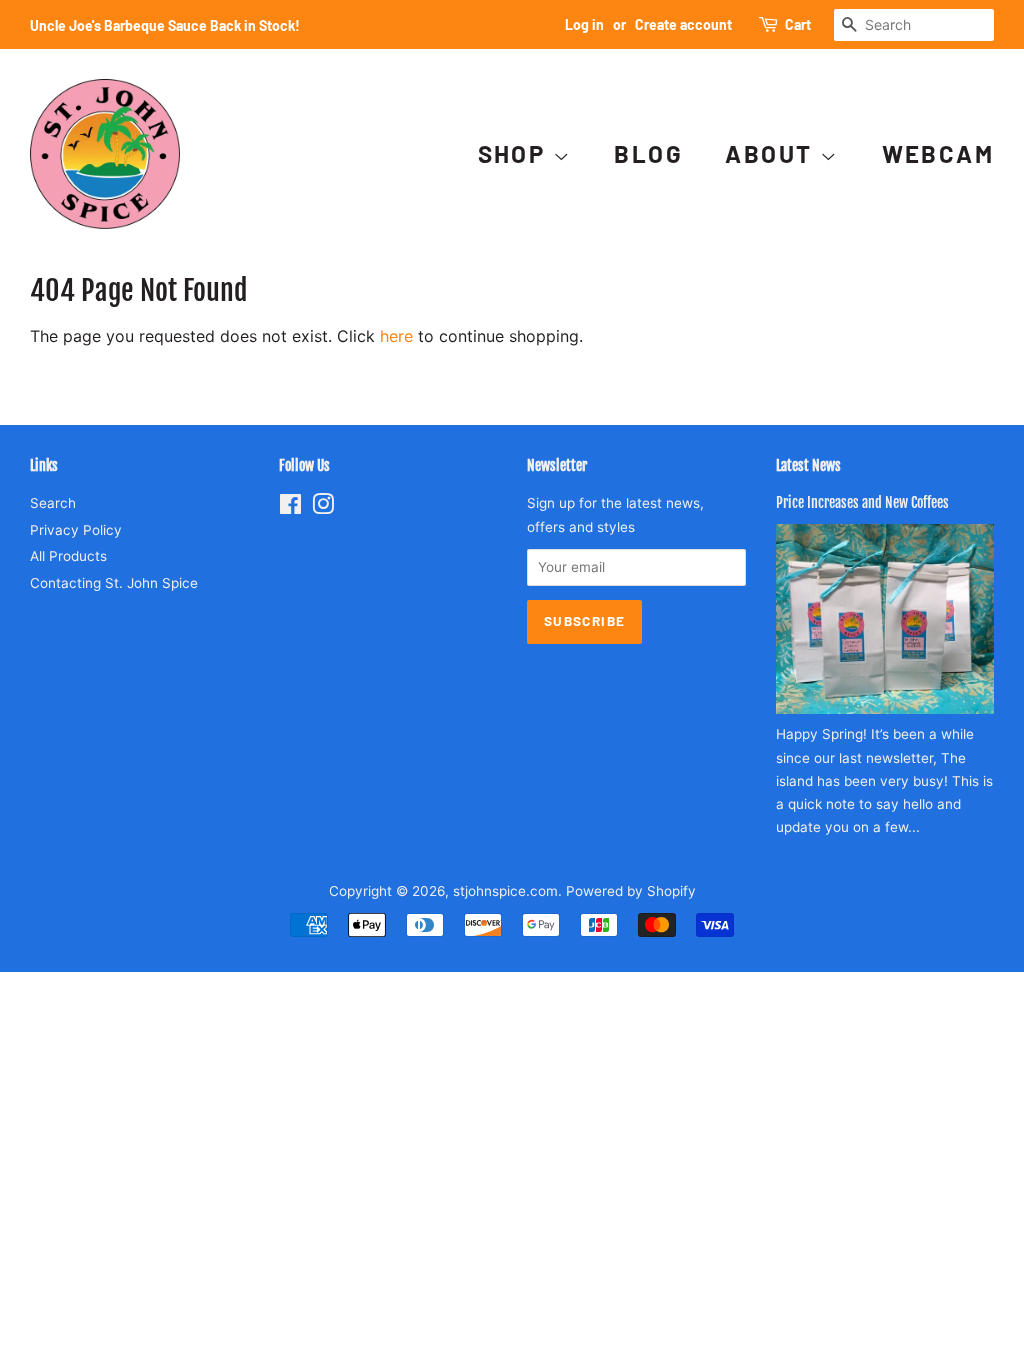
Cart (798, 24)
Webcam (938, 153)
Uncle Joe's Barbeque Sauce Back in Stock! (165, 25)
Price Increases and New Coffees (862, 502)
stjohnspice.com (505, 891)
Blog (648, 153)
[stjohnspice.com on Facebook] (290, 508)
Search (53, 503)
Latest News (808, 465)
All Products (68, 556)
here (396, 336)
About (772, 153)
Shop (515, 153)
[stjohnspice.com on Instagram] (323, 508)
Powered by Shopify (631, 891)
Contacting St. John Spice (114, 583)
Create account (683, 24)
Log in (584, 24)
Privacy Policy (76, 530)
